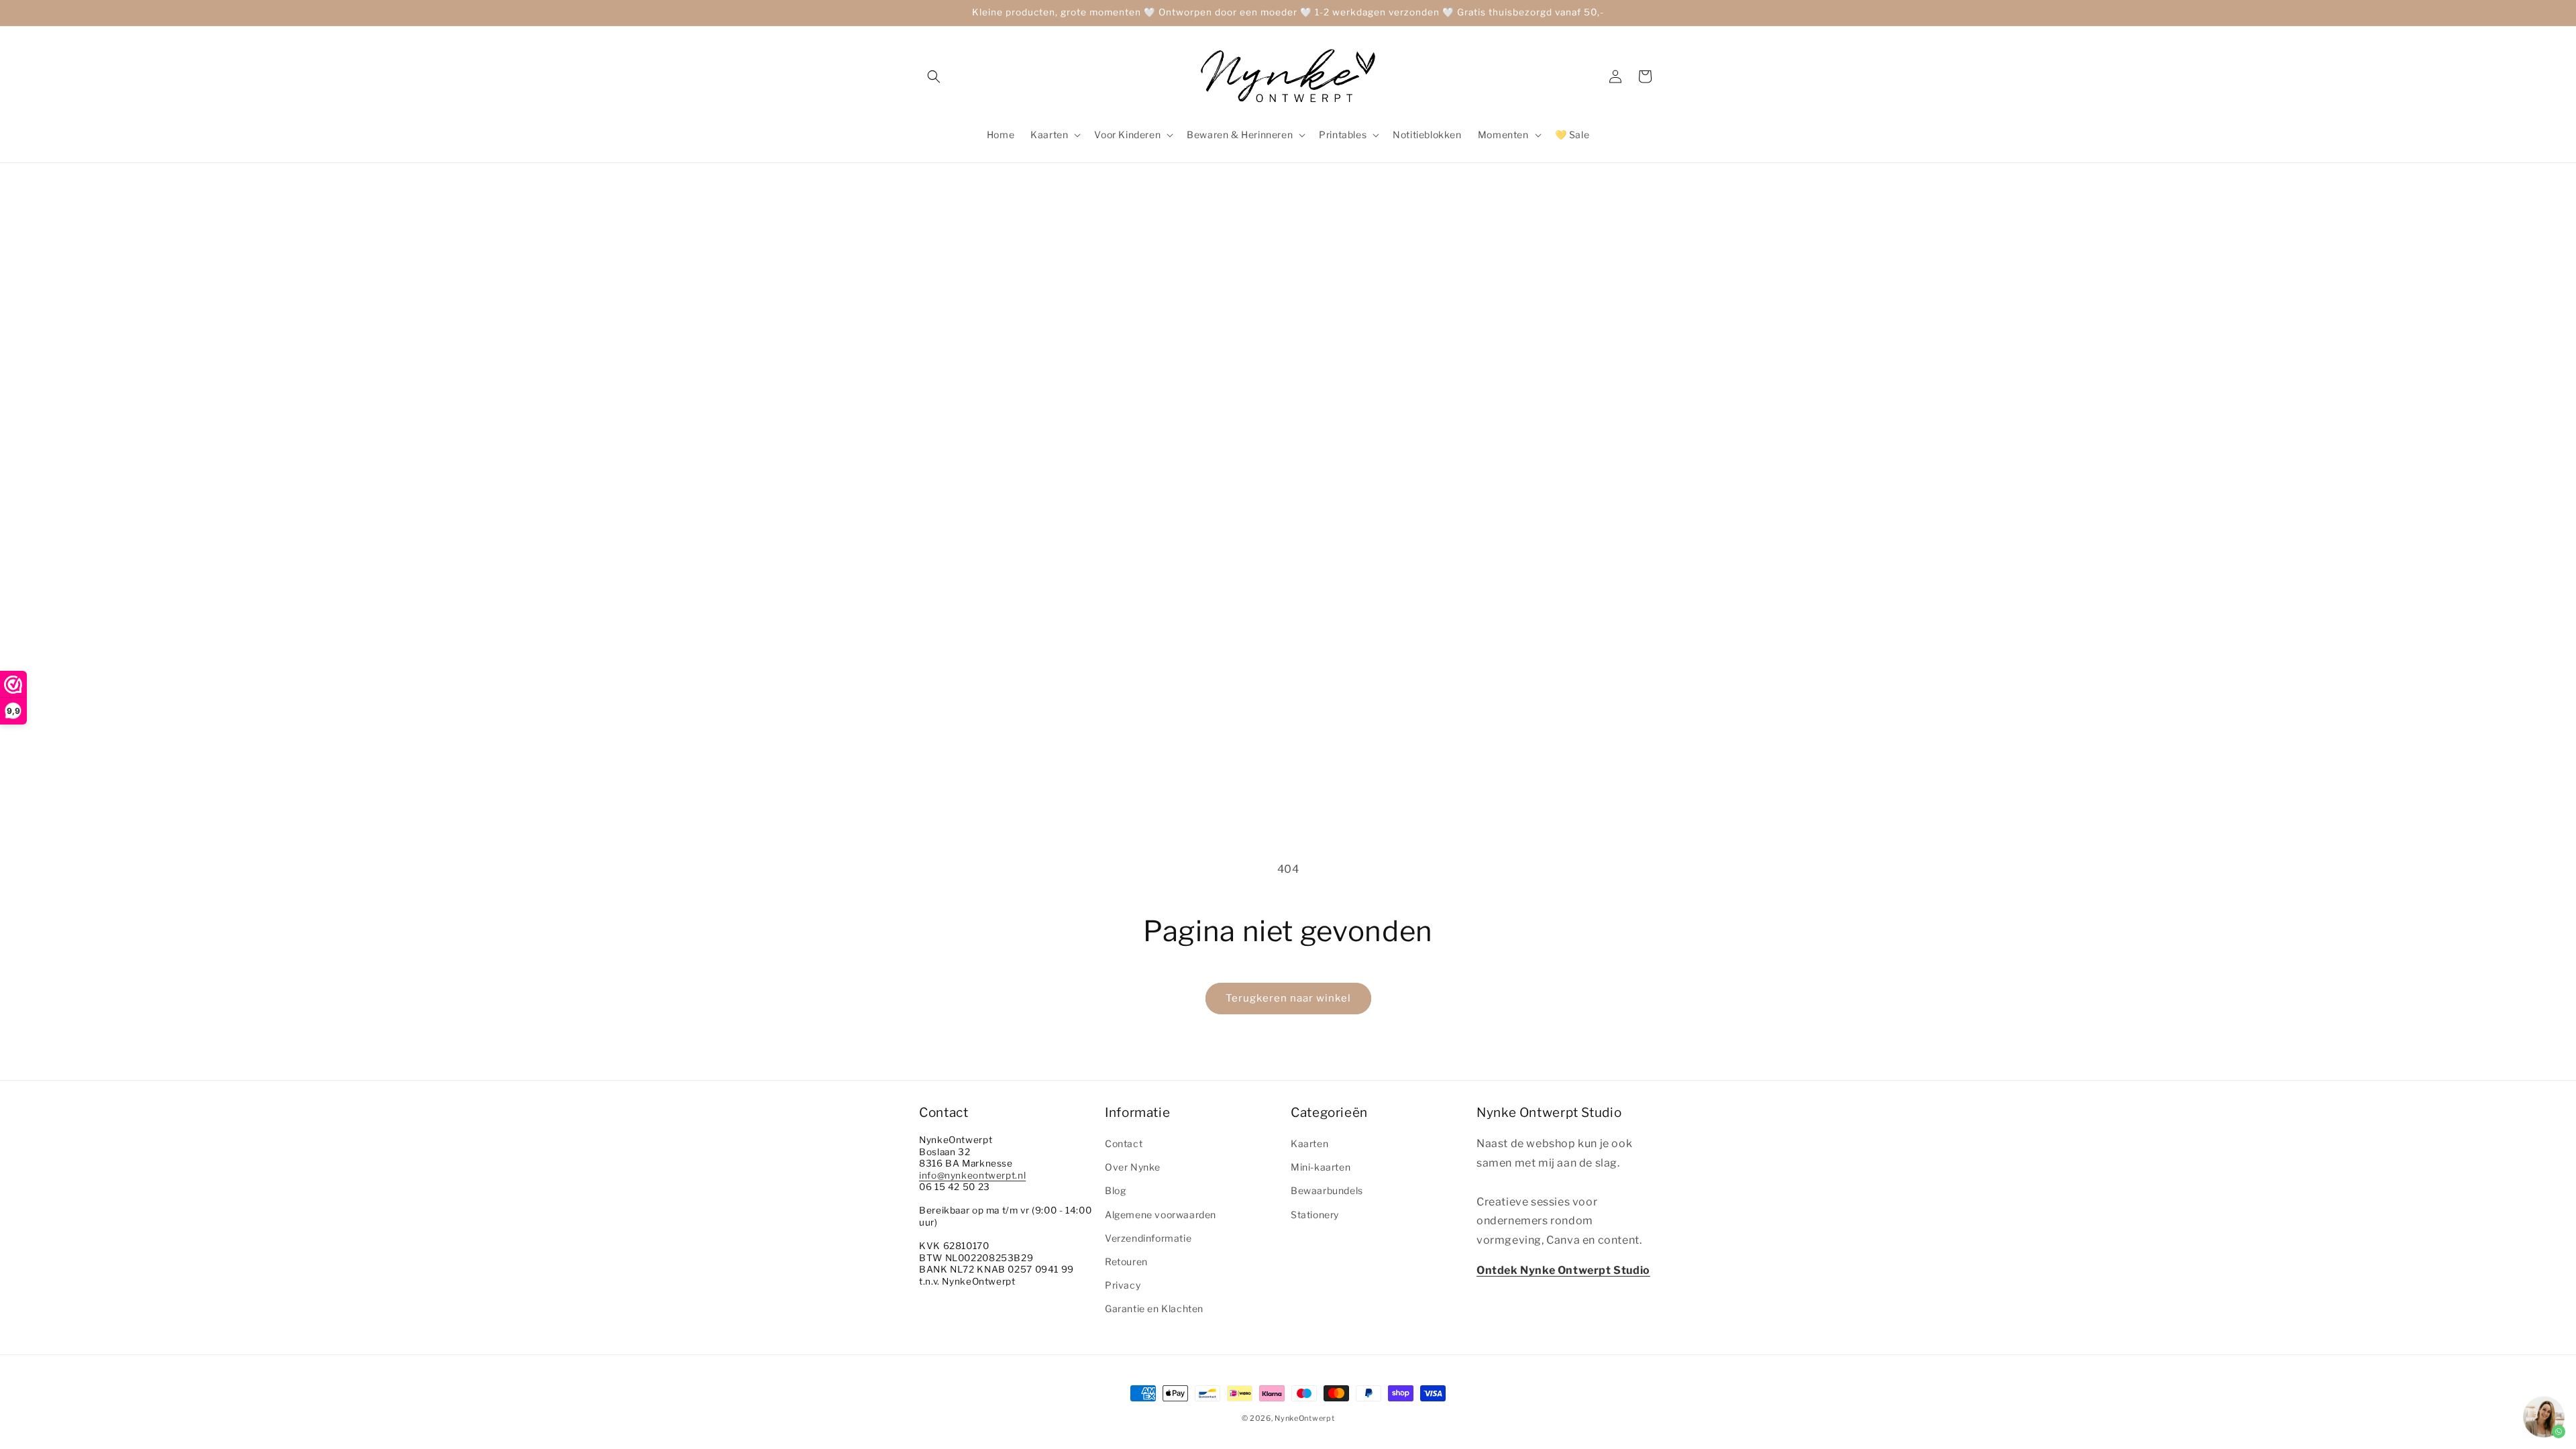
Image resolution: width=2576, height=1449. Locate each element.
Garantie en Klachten (1154, 1308)
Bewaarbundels (1327, 1190)
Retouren (1126, 1262)
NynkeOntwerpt (1304, 1418)
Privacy (1123, 1285)
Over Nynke (1133, 1167)
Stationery (1315, 1215)
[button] (934, 76)
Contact (1124, 1143)
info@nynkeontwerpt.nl (972, 1175)
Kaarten (1309, 1143)
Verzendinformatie (1148, 1238)
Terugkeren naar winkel (1288, 998)
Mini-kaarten (1321, 1167)
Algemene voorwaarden (1161, 1215)
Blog (1115, 1190)
